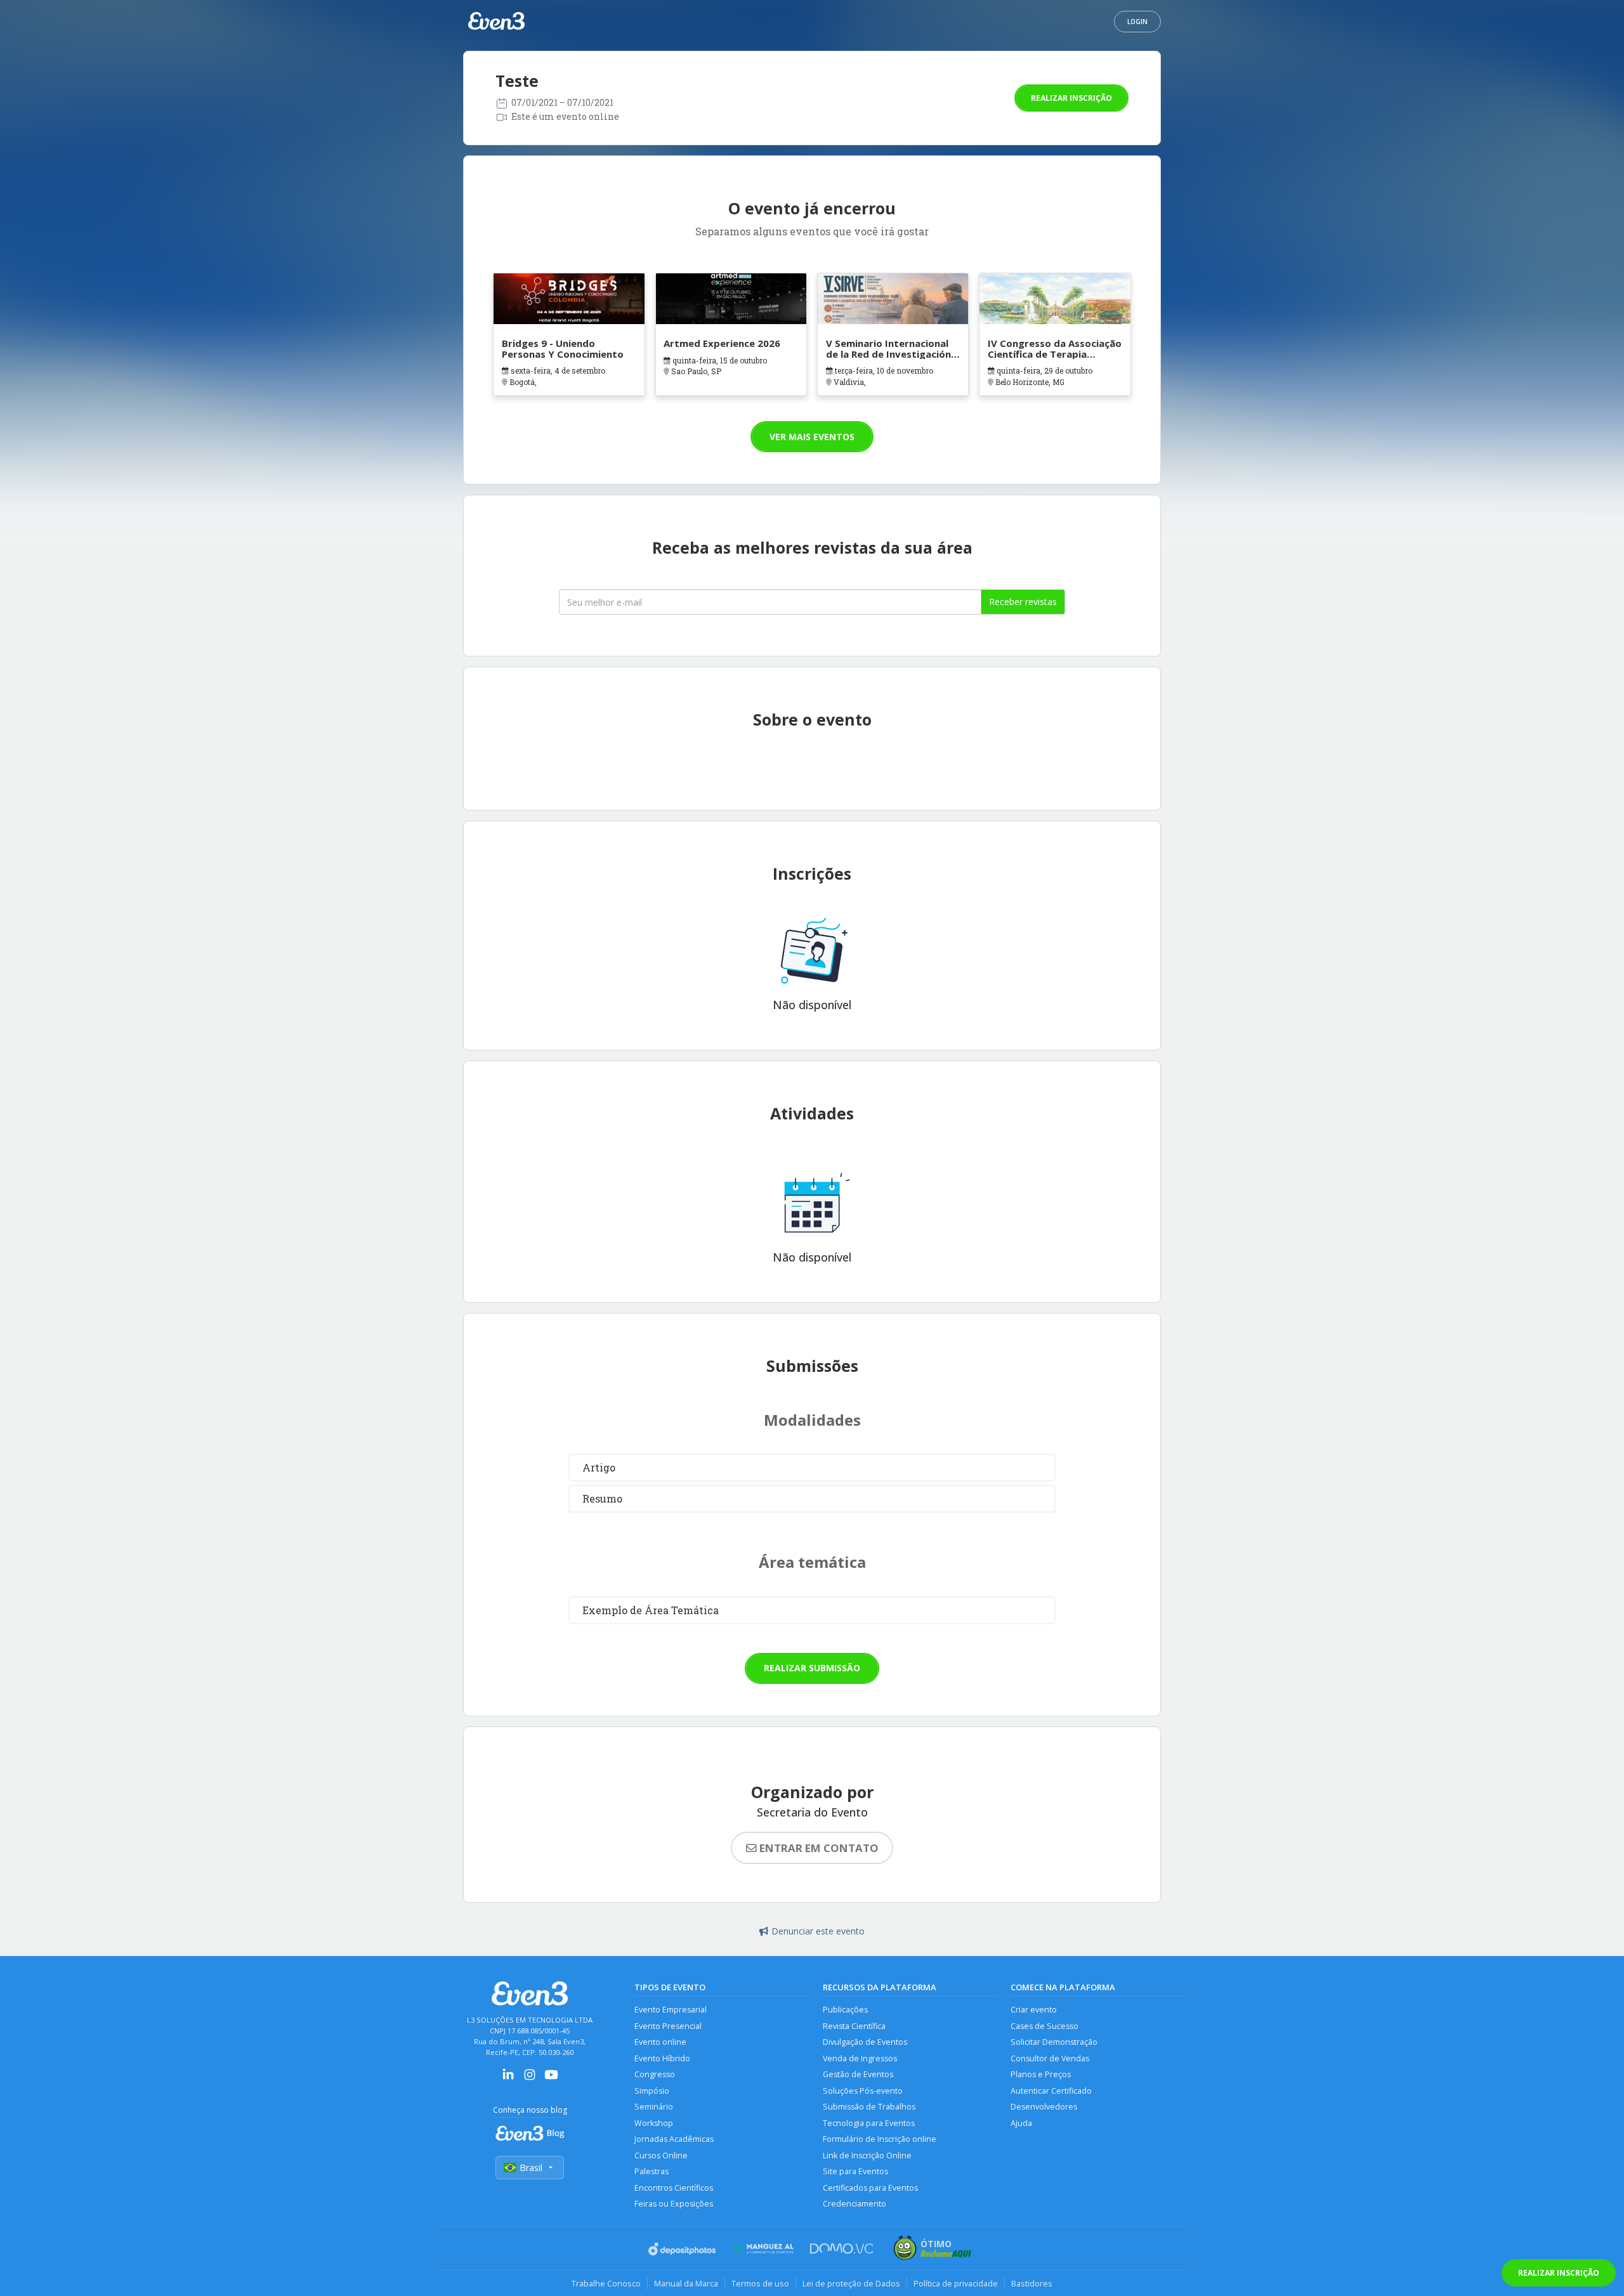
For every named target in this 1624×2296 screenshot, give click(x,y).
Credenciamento (855, 2204)
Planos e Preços (1041, 2074)
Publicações (845, 2010)
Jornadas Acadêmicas (674, 2139)
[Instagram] (530, 2079)
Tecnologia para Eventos (869, 2123)
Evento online (660, 2042)
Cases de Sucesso (1044, 2026)
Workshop (654, 2123)
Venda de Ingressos (860, 2058)
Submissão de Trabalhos (869, 2107)
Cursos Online (661, 2156)
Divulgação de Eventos (865, 2042)
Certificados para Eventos (870, 2188)
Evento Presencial (668, 2026)
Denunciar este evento (818, 1931)
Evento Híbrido (662, 2058)
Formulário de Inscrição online (880, 2139)
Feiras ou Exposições (674, 2204)
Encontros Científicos (674, 2188)
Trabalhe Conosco (606, 2283)
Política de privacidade (956, 2283)
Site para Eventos (855, 2171)
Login (1137, 22)
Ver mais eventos (812, 437)
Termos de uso (760, 2283)
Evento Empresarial (671, 2010)
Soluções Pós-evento (863, 2091)
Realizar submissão (812, 1668)
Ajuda (1021, 2123)
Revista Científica (854, 2026)
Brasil (531, 2168)
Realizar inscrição (1071, 98)
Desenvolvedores (1044, 2107)
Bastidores (1032, 2283)
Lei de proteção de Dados (851, 2283)
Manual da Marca (686, 2283)
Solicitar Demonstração (1054, 2042)
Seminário (654, 2107)
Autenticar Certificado (1051, 2091)
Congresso (655, 2074)
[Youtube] (551, 2079)
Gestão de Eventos (858, 2074)
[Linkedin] (508, 2079)
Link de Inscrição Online (867, 2156)
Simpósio (652, 2091)
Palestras (652, 2171)
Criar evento (1034, 2010)
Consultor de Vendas (1050, 2058)
